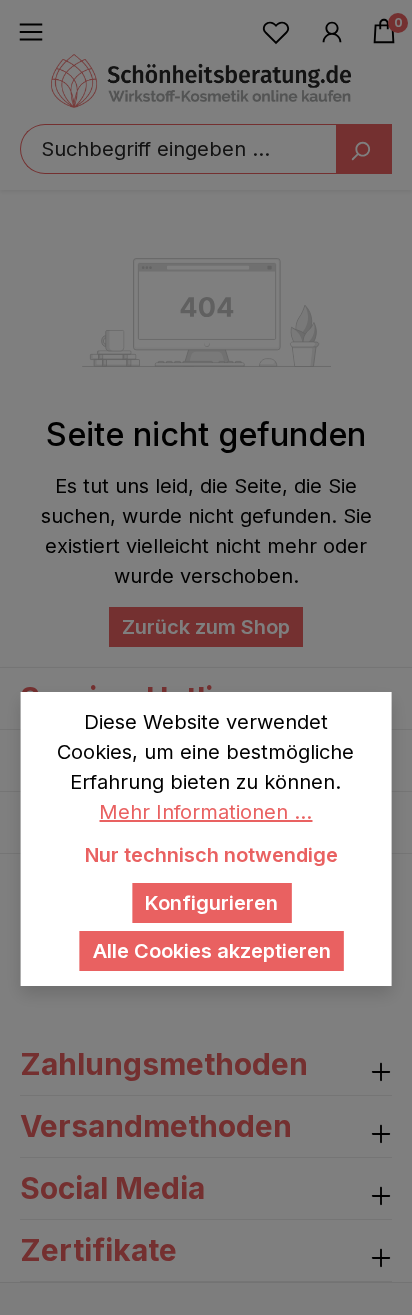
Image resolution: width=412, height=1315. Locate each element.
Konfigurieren (211, 903)
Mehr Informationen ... (205, 812)
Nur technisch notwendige (211, 855)
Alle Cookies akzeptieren (212, 951)
